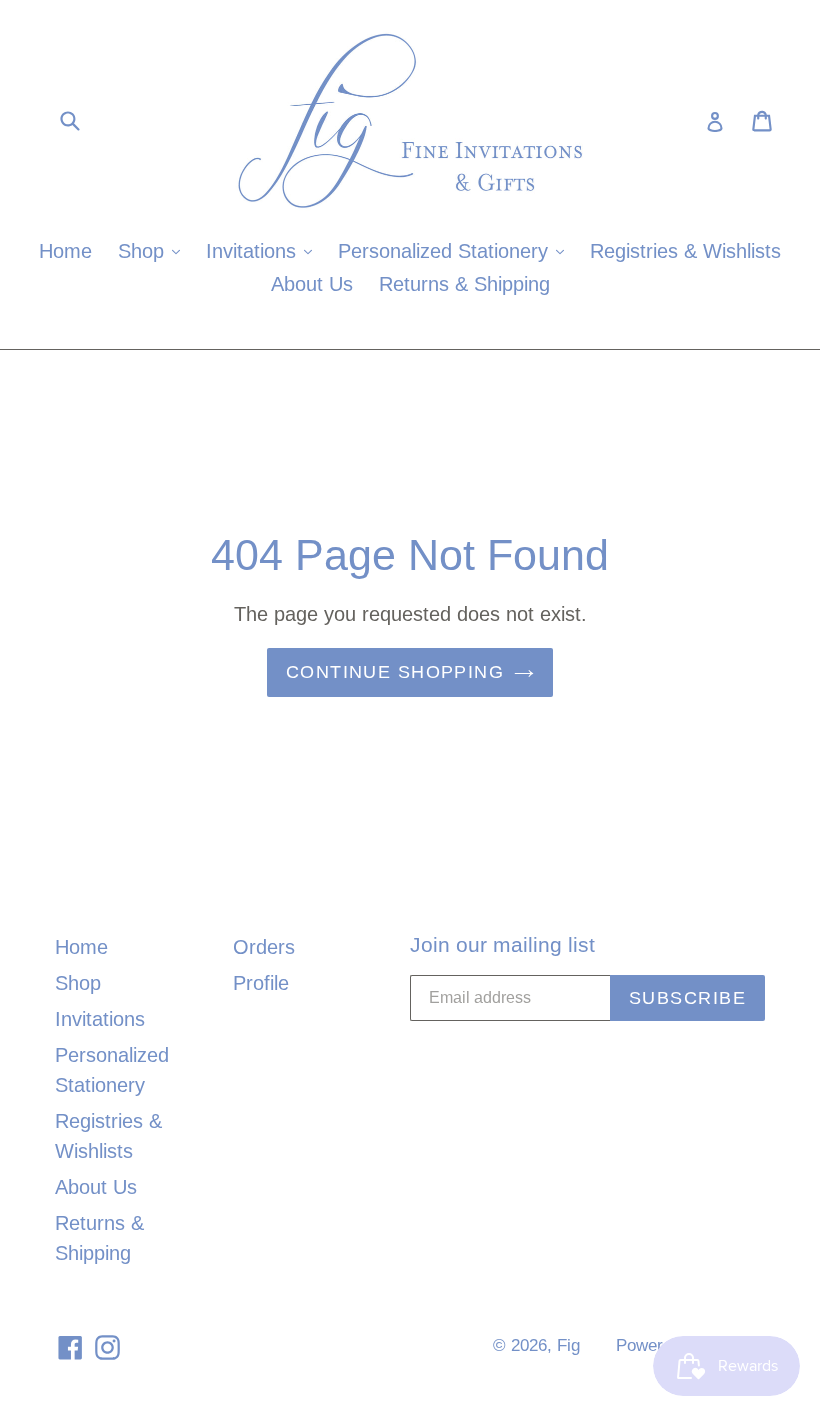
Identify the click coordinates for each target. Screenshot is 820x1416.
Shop (154, 250)
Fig (568, 1345)
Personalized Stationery (456, 250)
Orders (264, 947)
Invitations (264, 250)
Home (65, 251)
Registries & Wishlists (685, 251)
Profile (261, 983)
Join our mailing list (502, 944)
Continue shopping (395, 672)
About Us (312, 284)
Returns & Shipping (464, 284)
